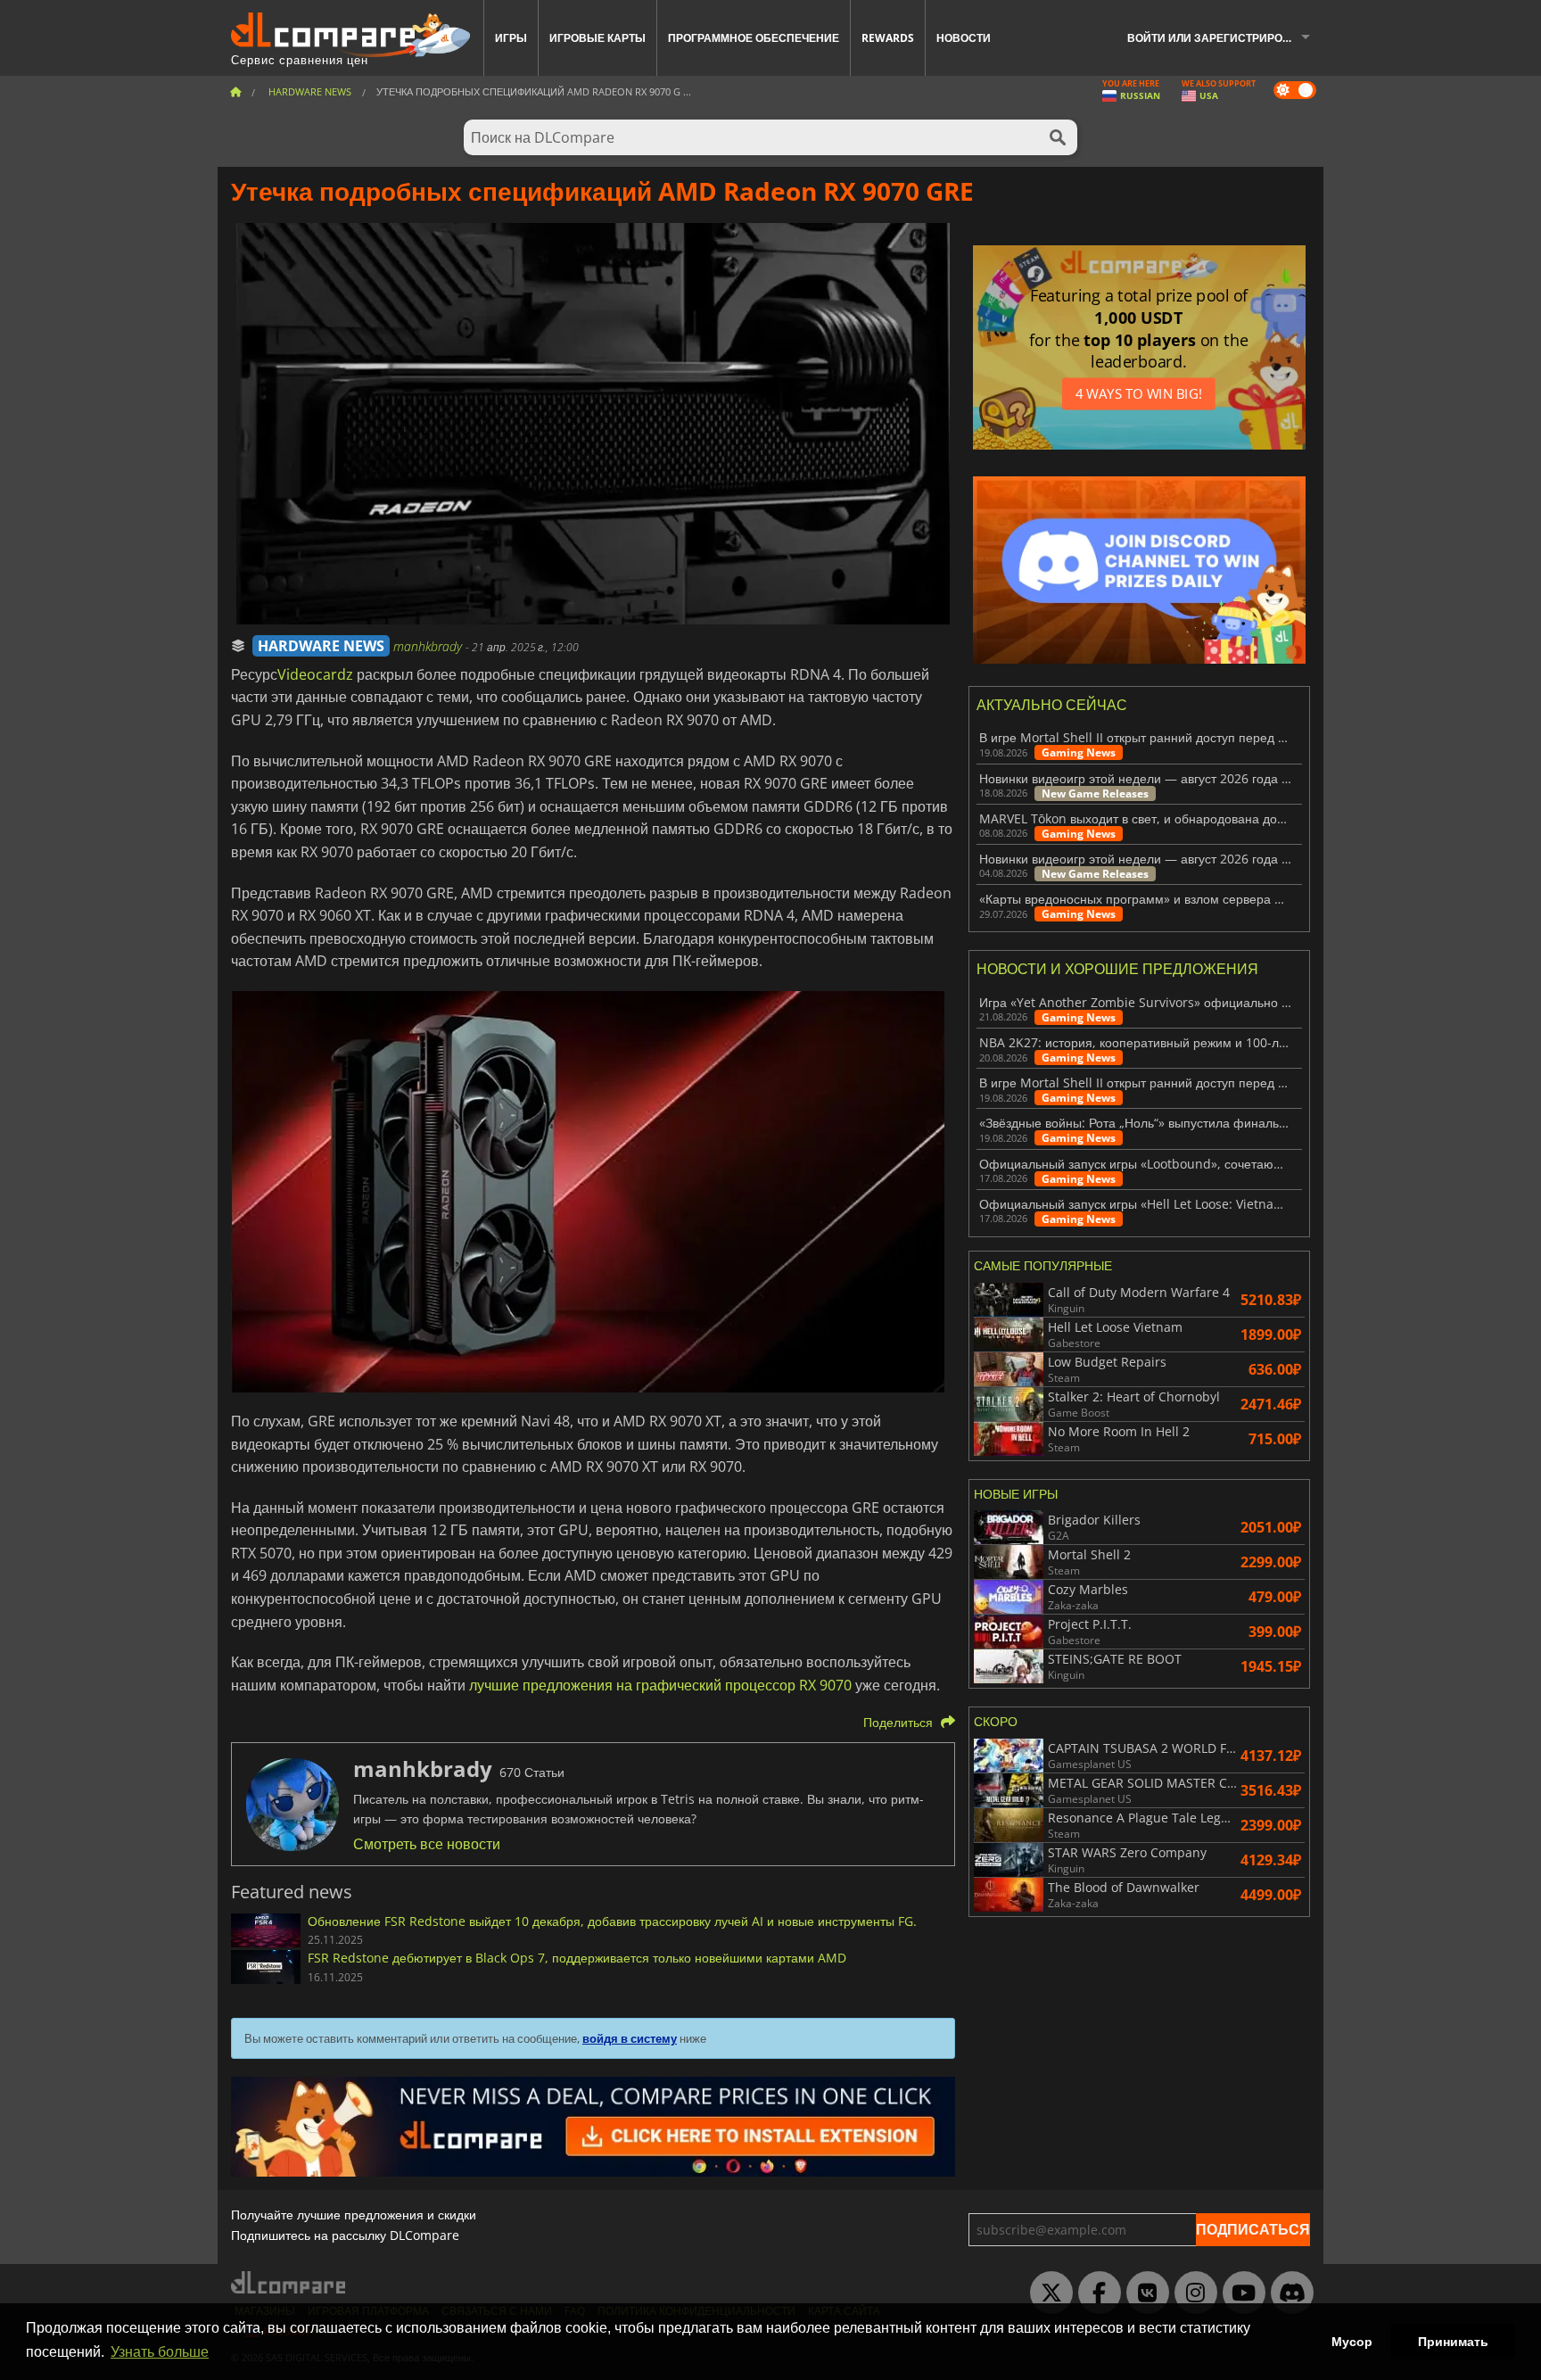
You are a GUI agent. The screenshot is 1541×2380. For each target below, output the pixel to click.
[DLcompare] (289, 2282)
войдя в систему (630, 2038)
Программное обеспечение (754, 38)
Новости (964, 38)
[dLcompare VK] (1143, 2293)
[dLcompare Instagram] (1191, 2293)
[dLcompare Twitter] (1047, 2293)
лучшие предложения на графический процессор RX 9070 (660, 1685)
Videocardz (315, 674)
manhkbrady (429, 646)
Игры (511, 38)
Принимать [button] (1453, 2342)
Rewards (888, 38)
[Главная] (235, 91)
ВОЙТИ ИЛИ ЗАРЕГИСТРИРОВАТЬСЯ (1225, 38)
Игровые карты (597, 38)
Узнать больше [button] (160, 2352)
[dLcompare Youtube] (1240, 2293)
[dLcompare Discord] (1288, 2293)
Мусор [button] (1352, 2342)
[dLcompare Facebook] (1095, 2293)
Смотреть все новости (427, 1844)
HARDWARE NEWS (321, 646)
